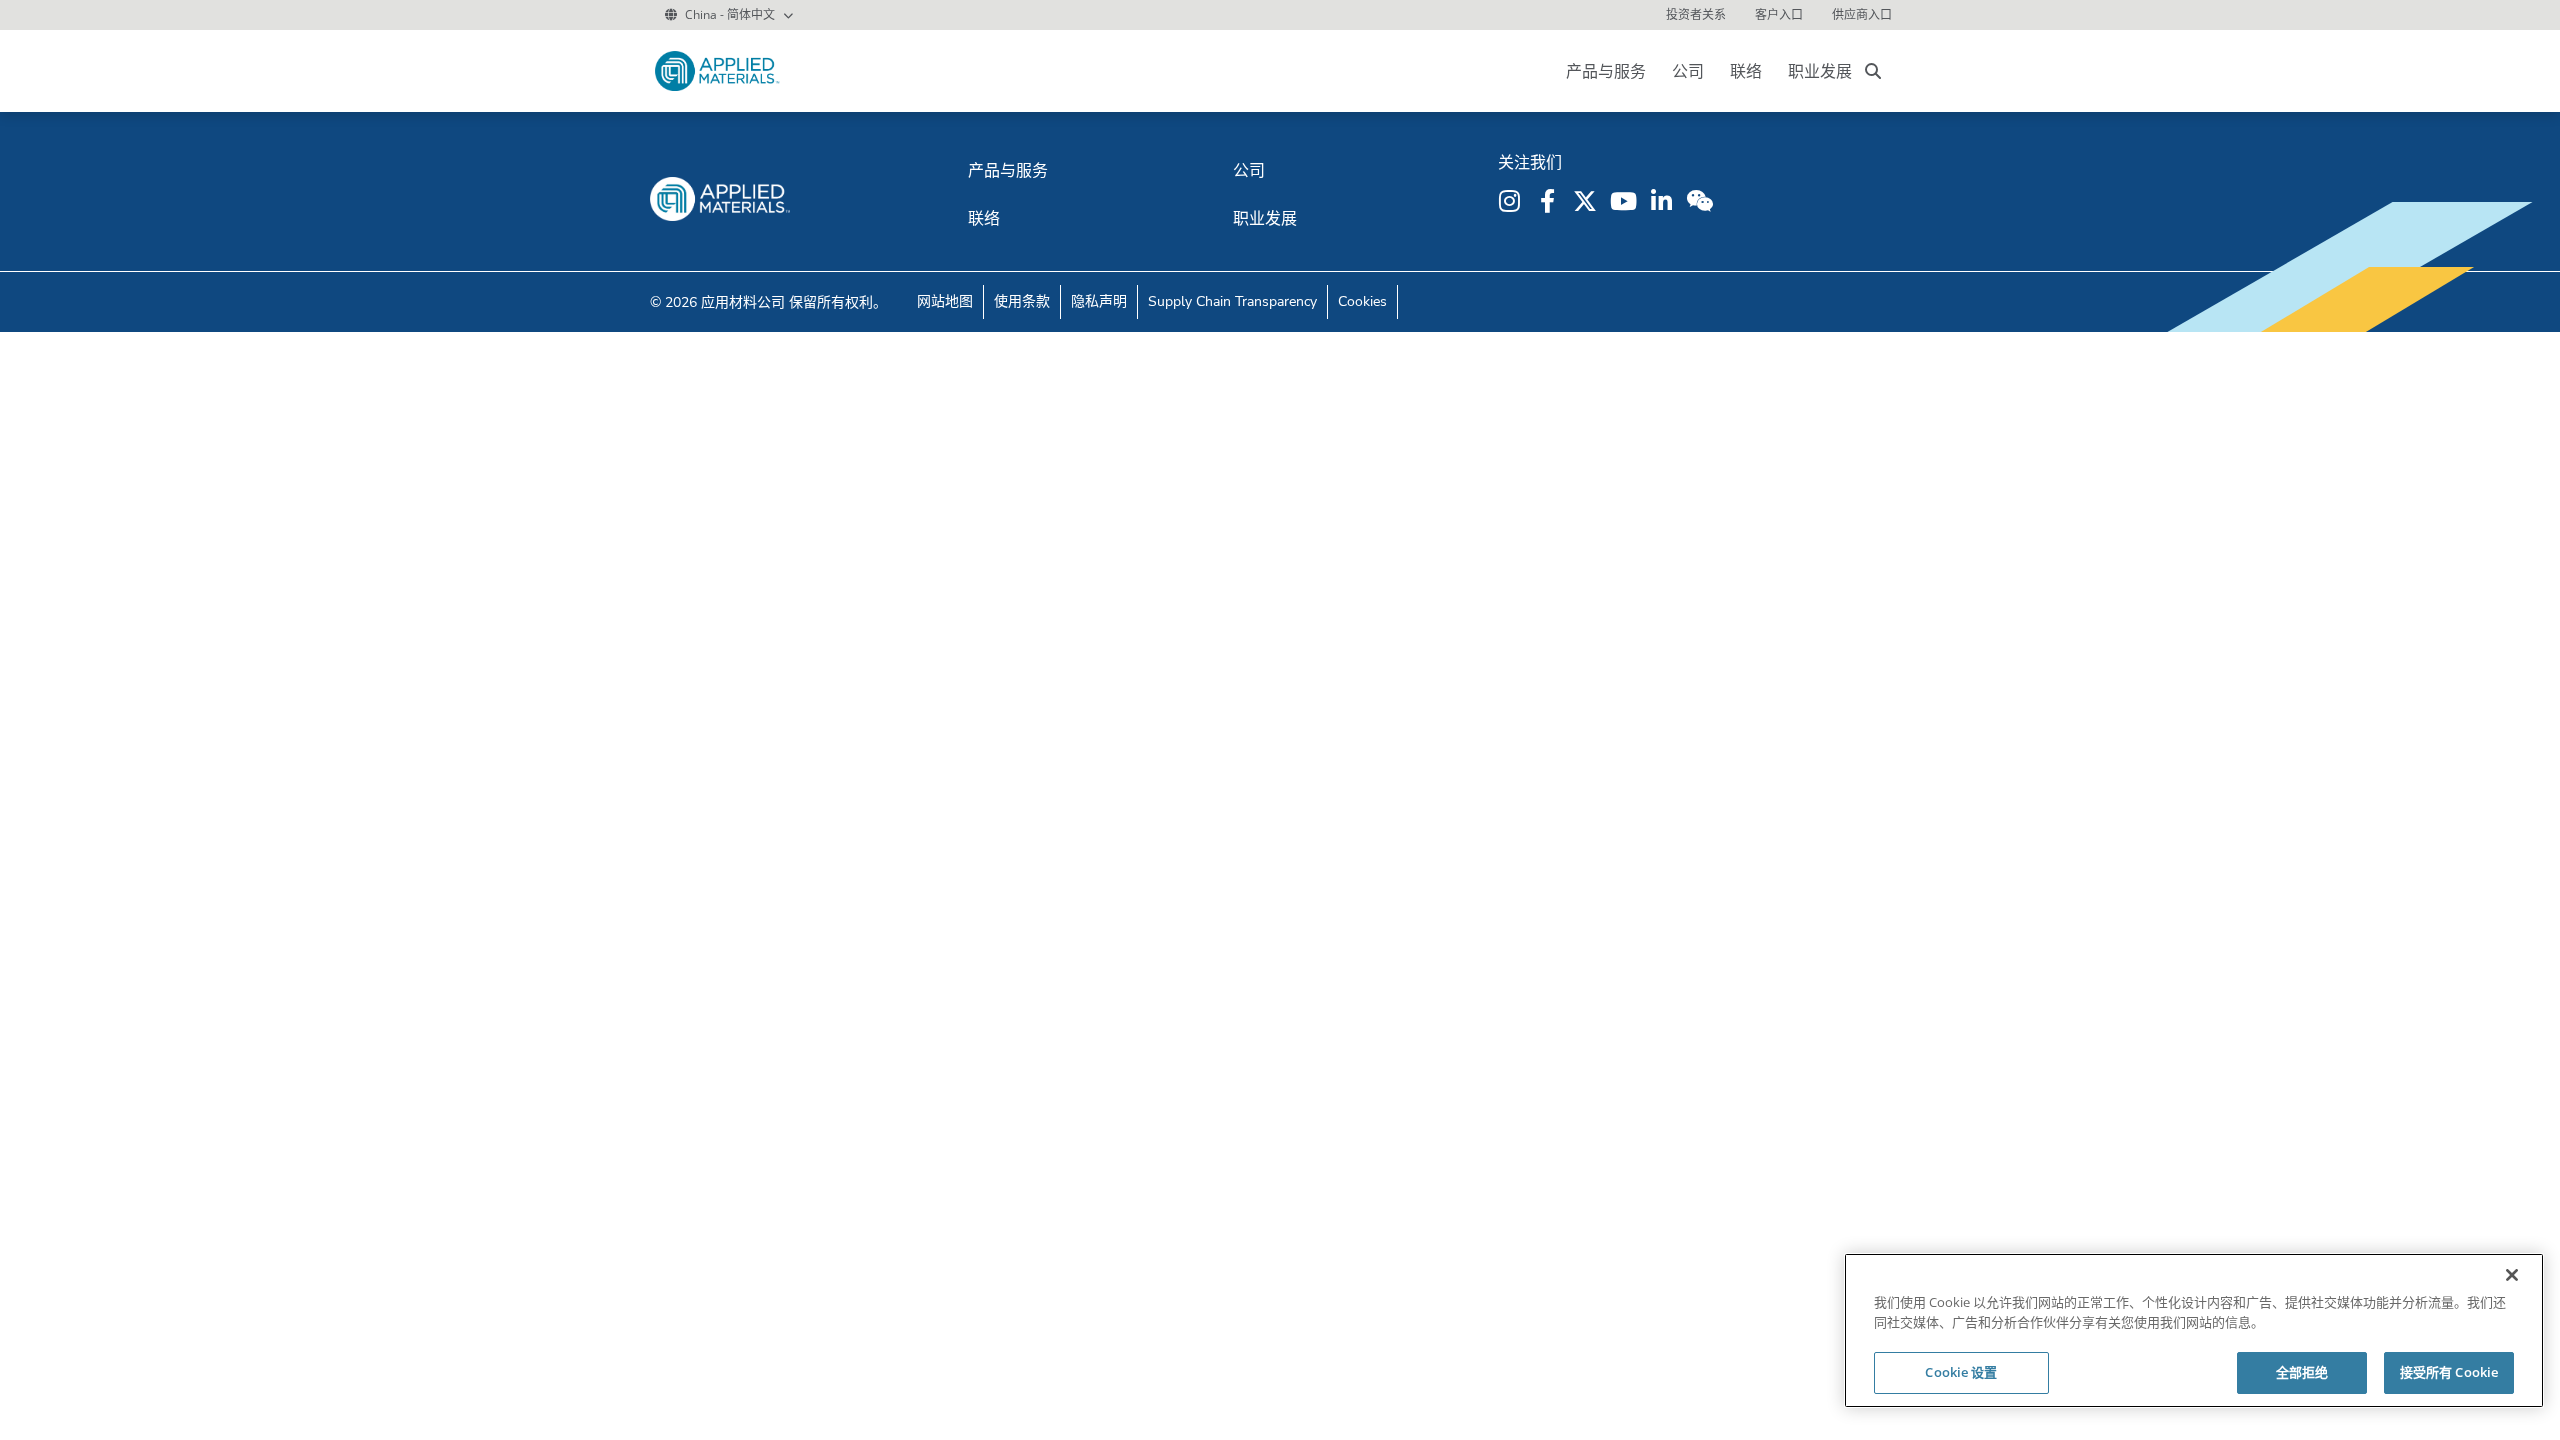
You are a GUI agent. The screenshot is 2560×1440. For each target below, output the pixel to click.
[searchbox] (1873, 71)
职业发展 (1820, 71)
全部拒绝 (2302, 1372)
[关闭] (2512, 1275)
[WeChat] (1702, 201)
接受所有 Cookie (2449, 1372)
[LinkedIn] (1664, 201)
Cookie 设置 (1961, 1372)
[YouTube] (1626, 201)
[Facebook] (1550, 201)
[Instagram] (1512, 201)
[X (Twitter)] (1588, 201)
